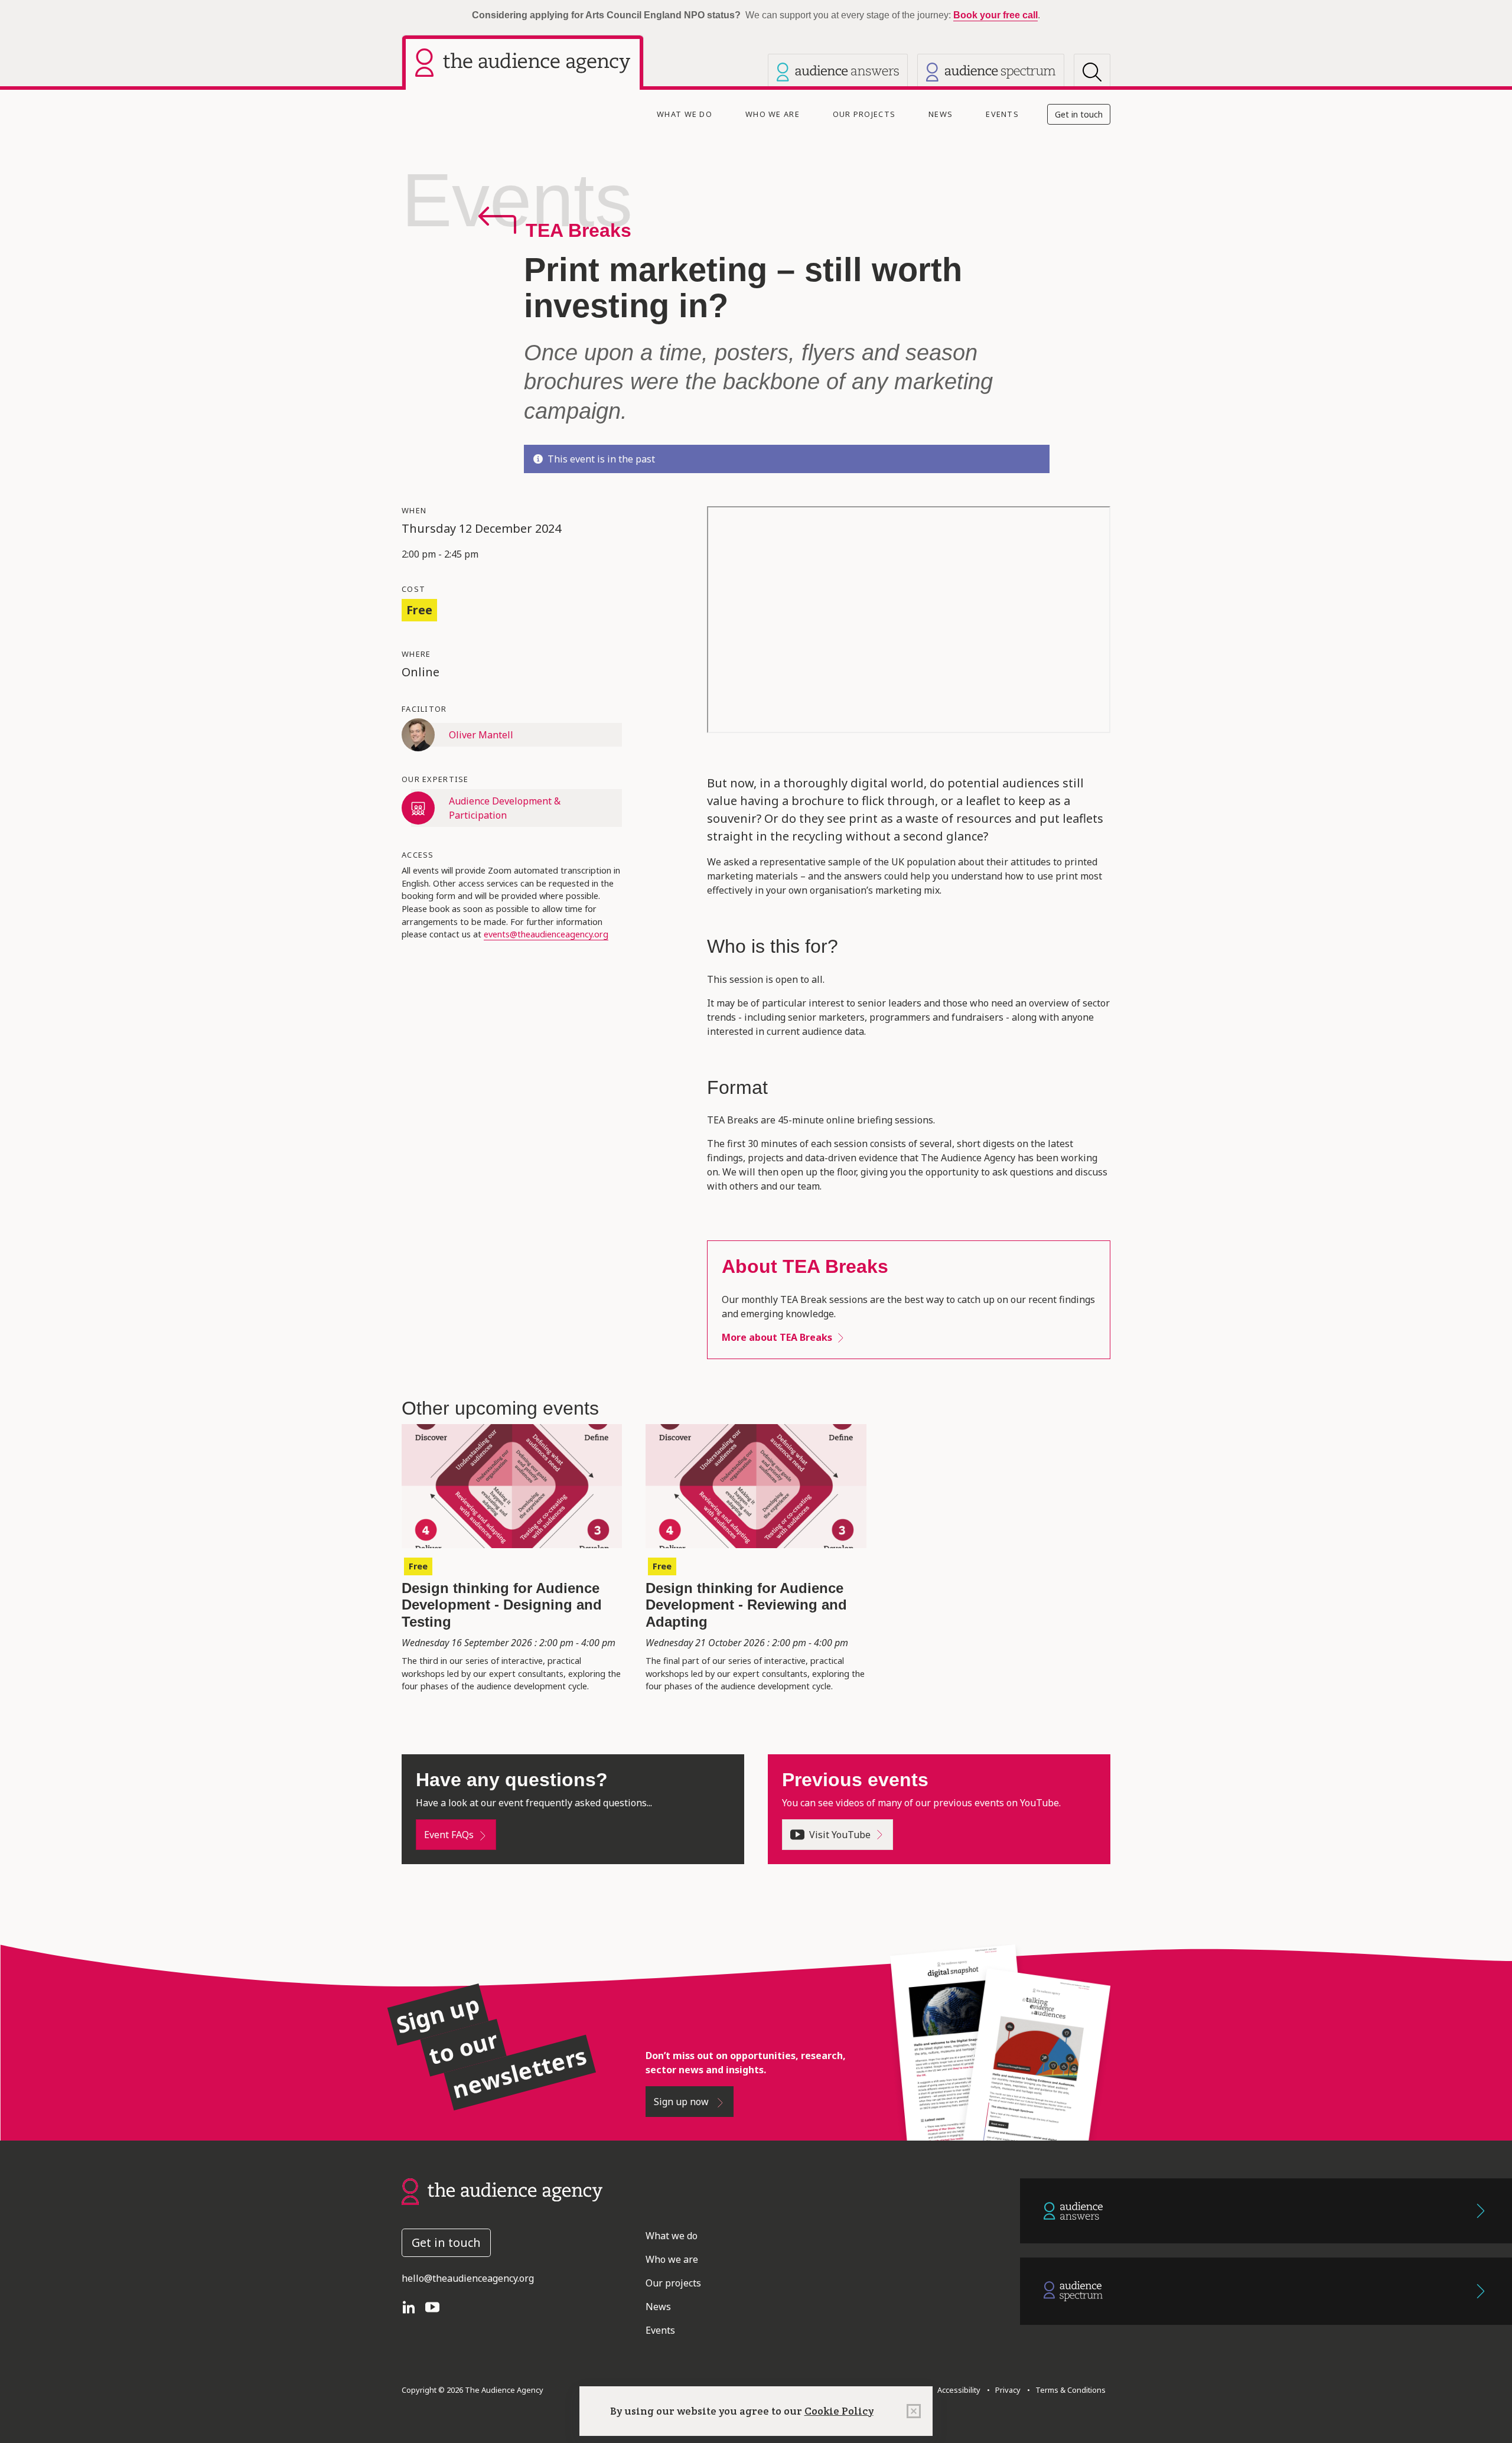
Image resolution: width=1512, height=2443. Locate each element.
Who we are (773, 114)
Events (1002, 114)
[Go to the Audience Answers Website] (1266, 2211)
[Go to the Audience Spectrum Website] (1266, 2291)
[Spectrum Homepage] (991, 72)
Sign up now (682, 2102)
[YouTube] (437, 2307)
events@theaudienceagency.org (546, 934)
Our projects (864, 114)
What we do (685, 114)
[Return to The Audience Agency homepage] (502, 2190)
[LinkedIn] (413, 2307)
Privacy (1006, 2390)
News (941, 114)
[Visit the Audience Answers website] (838, 72)
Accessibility (959, 2390)
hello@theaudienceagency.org (468, 2278)
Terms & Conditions (1069, 2390)
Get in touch (1079, 114)
